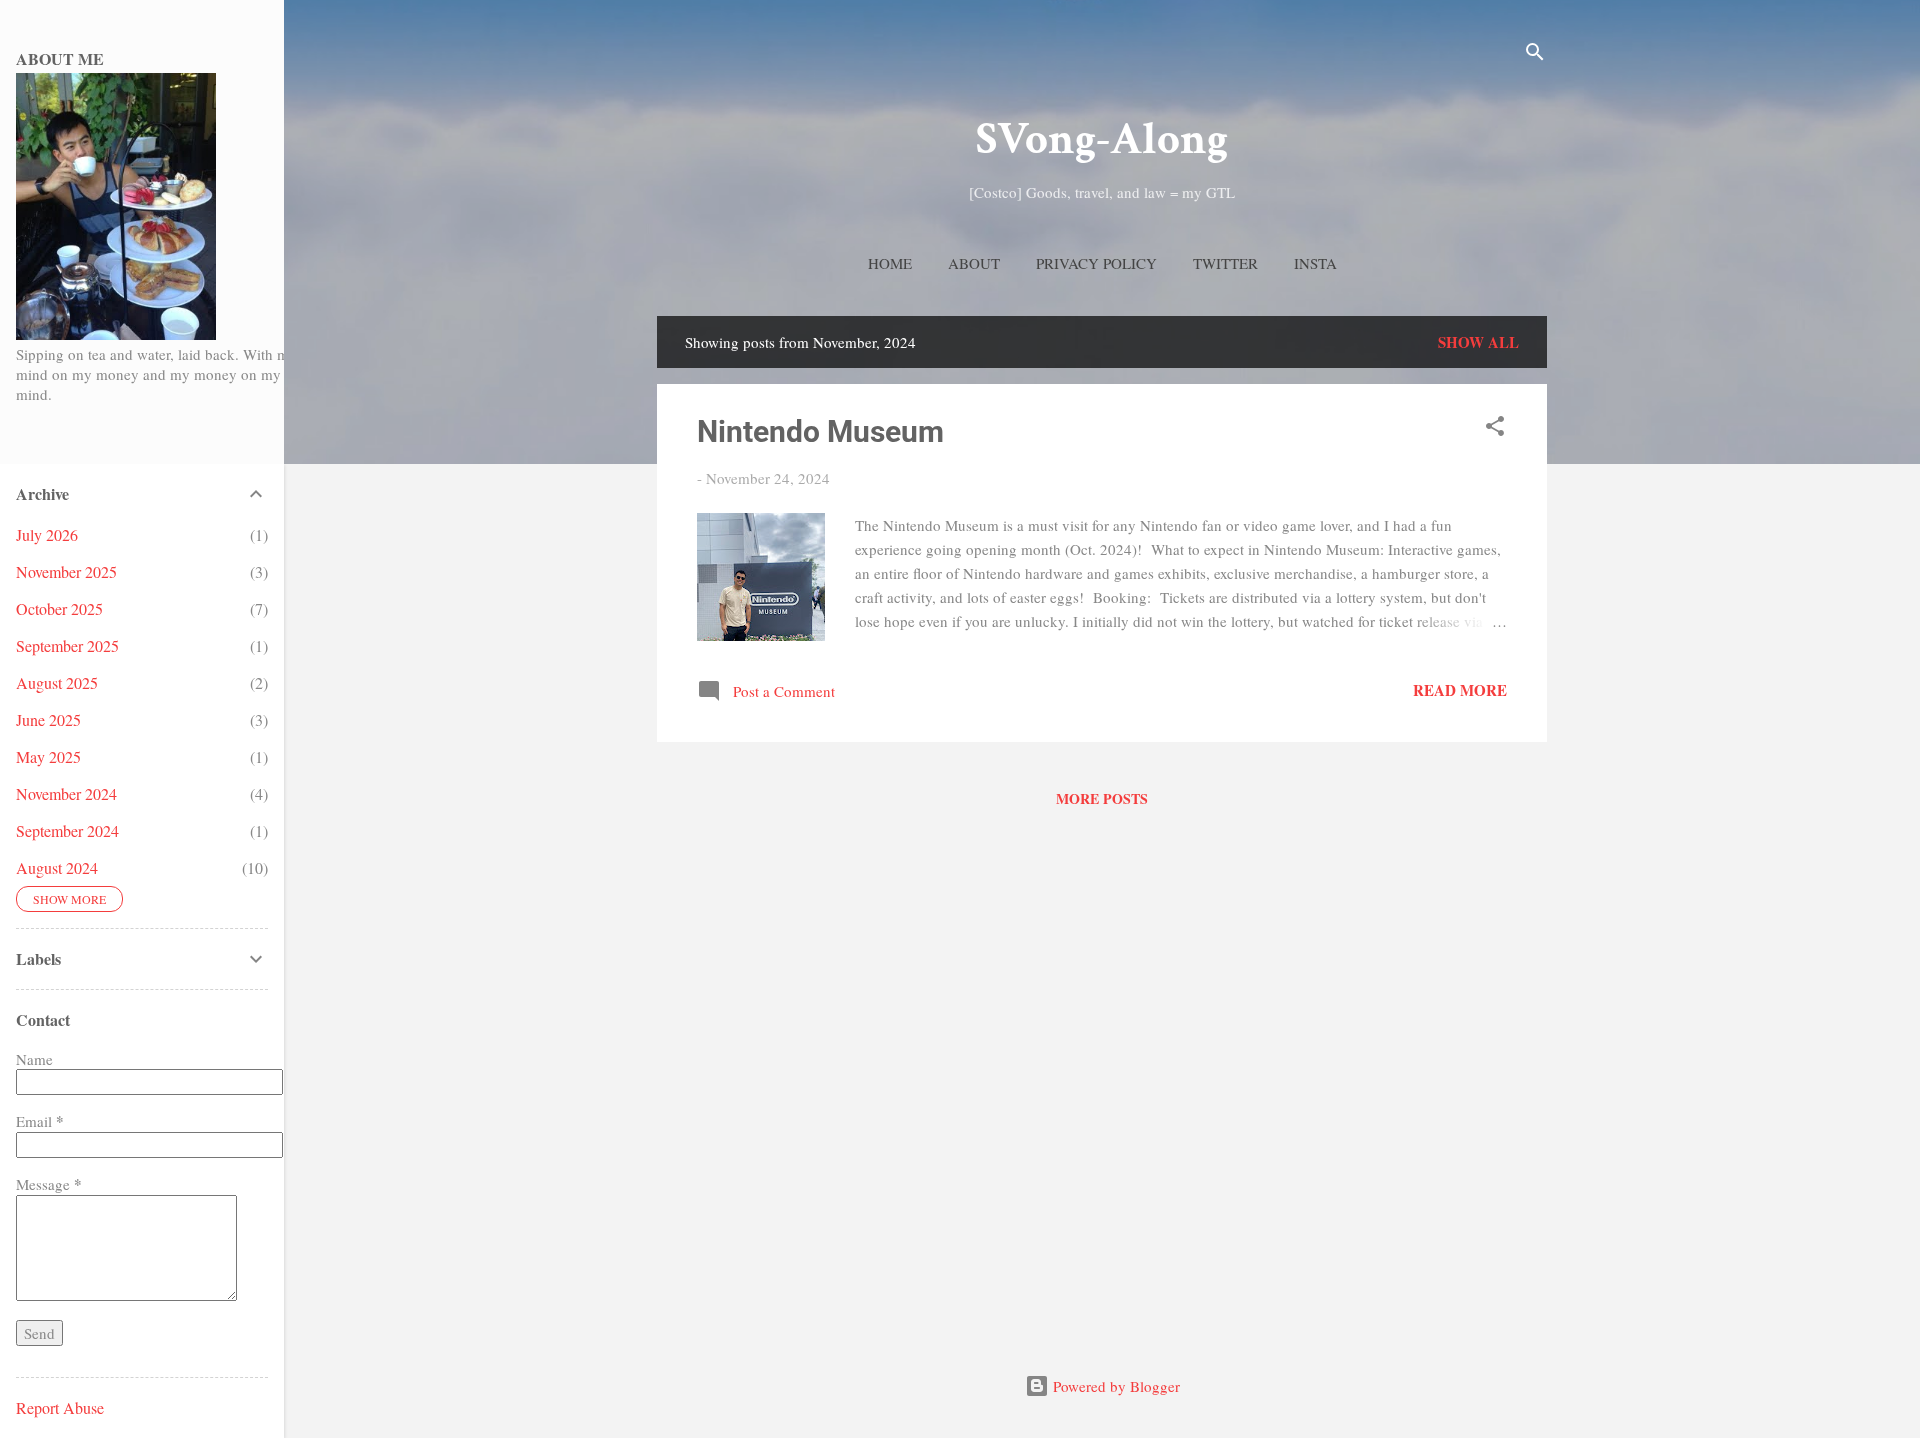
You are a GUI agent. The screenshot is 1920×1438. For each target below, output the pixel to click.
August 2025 (57, 682)
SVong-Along (1102, 139)
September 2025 (67, 645)
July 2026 (47, 534)
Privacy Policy (1096, 263)
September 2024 (67, 830)
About (974, 263)
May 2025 (48, 756)
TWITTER (1225, 263)
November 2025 (66, 571)
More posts (1102, 798)
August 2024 (57, 867)
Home (890, 263)
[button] (1495, 429)
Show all (1478, 342)
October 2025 (59, 608)
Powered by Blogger (1114, 1386)
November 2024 (66, 793)
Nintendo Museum (820, 431)
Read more (1460, 690)
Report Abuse (60, 1407)
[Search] (1535, 54)
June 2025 (48, 719)
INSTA (1315, 263)
